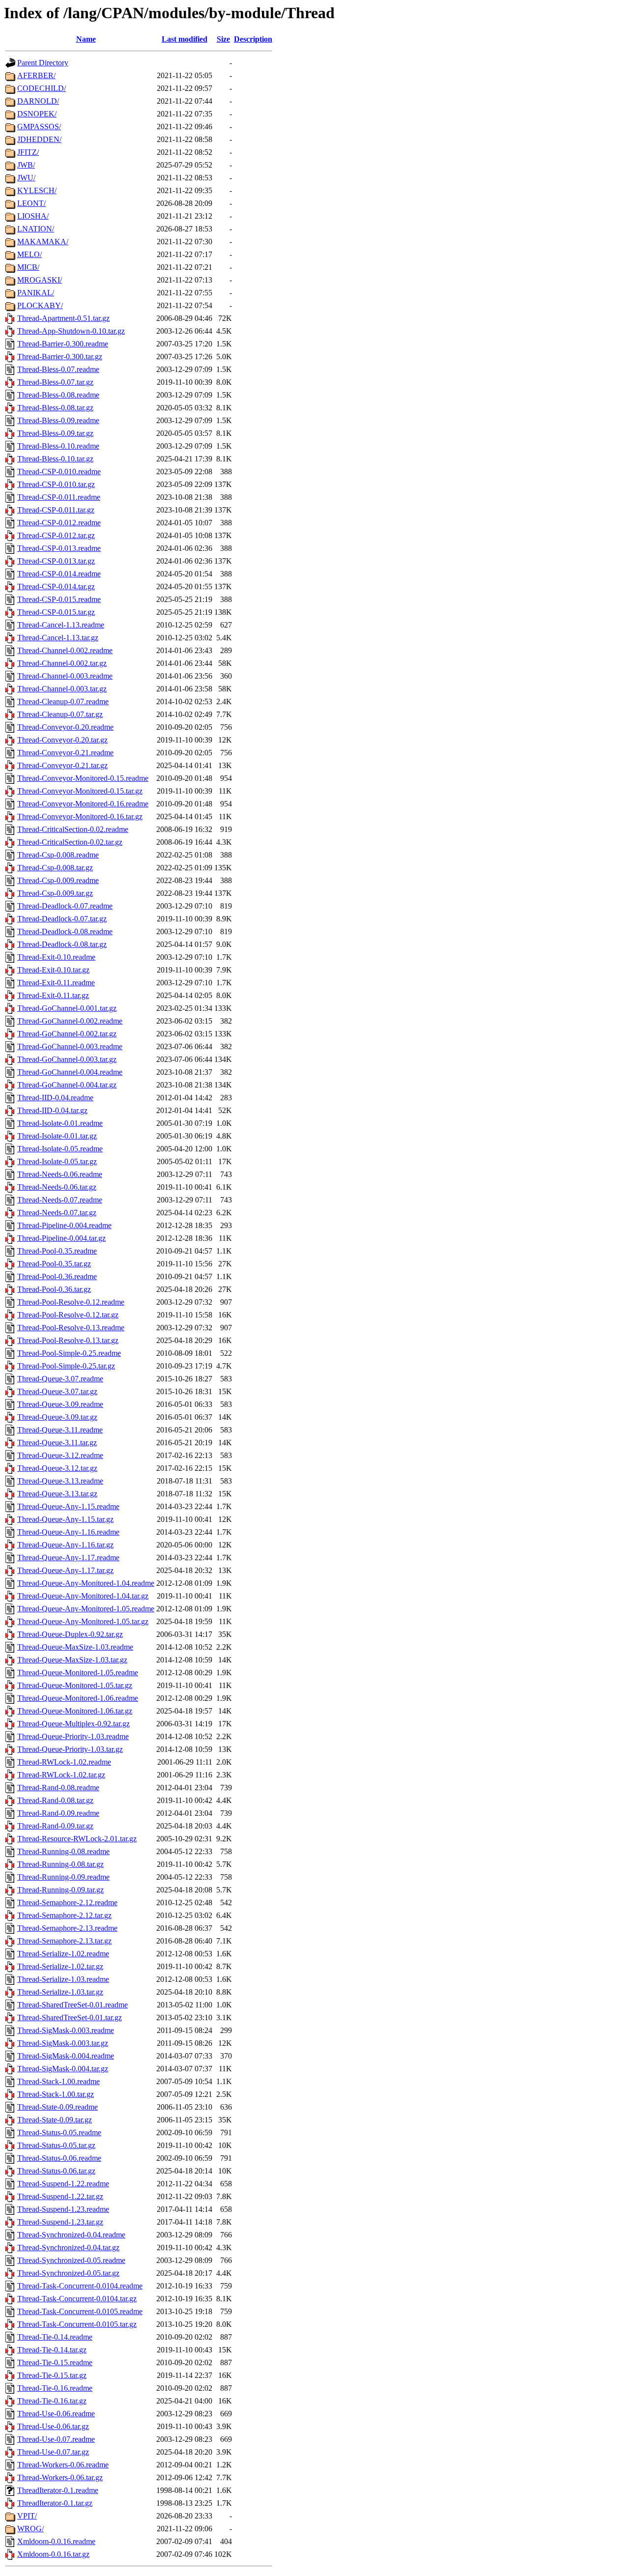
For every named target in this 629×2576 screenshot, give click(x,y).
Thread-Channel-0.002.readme (65, 650)
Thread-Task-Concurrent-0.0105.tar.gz (77, 2324)
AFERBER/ (36, 75)
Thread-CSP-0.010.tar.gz (56, 484)
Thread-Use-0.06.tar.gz (53, 2426)
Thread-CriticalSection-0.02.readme (73, 829)
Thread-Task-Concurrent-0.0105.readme (80, 2311)
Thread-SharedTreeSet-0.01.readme (72, 2005)
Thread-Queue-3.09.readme (60, 1404)
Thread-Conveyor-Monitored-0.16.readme (83, 804)
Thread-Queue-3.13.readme (60, 1481)
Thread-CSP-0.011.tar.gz (56, 510)
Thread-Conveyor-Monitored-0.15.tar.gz (80, 791)
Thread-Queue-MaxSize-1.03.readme (75, 1647)
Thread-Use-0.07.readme (56, 2439)
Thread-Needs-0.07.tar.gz (57, 1213)
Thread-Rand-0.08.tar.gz (55, 1800)
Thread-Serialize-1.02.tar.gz (60, 1966)
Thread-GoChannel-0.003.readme (70, 1046)
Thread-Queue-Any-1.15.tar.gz (65, 1519)
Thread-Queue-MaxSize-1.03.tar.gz (72, 1660)
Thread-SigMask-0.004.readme (66, 2056)
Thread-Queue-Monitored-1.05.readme (78, 1673)
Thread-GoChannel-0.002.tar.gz (67, 1034)
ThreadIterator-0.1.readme (58, 2490)
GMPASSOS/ (39, 127)
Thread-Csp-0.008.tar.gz (55, 868)
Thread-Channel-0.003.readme (65, 676)
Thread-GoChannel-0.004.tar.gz (67, 1085)
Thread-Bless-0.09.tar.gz (55, 433)
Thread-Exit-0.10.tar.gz (53, 970)
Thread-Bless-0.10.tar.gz (55, 459)
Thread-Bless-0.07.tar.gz (55, 382)
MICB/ (28, 267)
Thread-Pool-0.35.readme (57, 1251)
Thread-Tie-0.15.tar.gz (52, 2375)
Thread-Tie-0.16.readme (55, 2388)
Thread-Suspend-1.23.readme (63, 2209)
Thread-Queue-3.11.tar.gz (57, 1443)
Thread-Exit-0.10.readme (56, 957)
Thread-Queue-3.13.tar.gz (57, 1494)
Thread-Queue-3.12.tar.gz (57, 1468)
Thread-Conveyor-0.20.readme (65, 727)
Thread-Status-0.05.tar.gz (56, 2145)
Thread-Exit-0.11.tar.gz (53, 995)
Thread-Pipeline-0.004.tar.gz (61, 1238)
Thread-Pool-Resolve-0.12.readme (71, 1302)
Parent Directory (43, 63)
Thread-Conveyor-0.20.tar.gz (62, 740)
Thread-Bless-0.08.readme (58, 395)
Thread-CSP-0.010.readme (59, 472)
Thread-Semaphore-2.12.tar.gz (64, 1915)
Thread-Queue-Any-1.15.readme (68, 1506)
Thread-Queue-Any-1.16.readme (68, 1532)
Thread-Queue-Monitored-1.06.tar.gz (75, 1711)
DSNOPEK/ (37, 114)
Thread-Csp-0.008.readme (58, 855)
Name (86, 39)
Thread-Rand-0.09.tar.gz (55, 1826)
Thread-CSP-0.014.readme (59, 574)
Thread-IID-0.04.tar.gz (52, 1110)
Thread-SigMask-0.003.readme (66, 2030)
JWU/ (26, 178)
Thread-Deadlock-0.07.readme (65, 906)
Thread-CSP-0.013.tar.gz (56, 561)
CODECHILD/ (42, 88)
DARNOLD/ (38, 101)
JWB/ (26, 165)
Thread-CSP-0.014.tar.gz (56, 587)
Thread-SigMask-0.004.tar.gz (63, 2069)
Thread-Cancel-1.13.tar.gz (58, 638)
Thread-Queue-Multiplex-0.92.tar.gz (73, 1724)
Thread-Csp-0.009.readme (58, 880)
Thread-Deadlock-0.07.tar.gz (62, 919)
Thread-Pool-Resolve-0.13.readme (71, 1328)
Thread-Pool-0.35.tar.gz (54, 1264)
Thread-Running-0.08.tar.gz (60, 1864)
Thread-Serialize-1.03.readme (63, 1979)
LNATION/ (36, 229)
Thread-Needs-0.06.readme (60, 1174)
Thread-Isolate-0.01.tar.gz (57, 1136)
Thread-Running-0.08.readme (63, 1851)
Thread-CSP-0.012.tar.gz (56, 535)
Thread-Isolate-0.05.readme (60, 1149)
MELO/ (29, 254)
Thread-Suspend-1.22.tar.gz (60, 2196)
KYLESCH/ (37, 190)
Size (223, 39)
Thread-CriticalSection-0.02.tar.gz (70, 842)
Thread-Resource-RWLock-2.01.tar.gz (77, 1839)
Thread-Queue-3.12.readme (60, 1455)
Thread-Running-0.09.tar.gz (60, 1890)
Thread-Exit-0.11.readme (56, 983)
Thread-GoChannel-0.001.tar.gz (67, 1008)
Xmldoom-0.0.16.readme (56, 2541)
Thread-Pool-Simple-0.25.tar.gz (66, 1366)
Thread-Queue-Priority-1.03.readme (73, 1736)
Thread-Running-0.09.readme (63, 1877)
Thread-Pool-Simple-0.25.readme (69, 1353)
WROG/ (30, 2529)
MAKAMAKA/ (43, 242)
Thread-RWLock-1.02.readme (64, 1762)
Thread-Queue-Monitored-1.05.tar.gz (75, 1685)
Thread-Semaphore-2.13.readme (67, 1928)
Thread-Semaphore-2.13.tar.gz (64, 1941)
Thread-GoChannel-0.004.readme (70, 1072)
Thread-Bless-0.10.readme (58, 446)
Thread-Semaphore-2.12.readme (67, 1903)
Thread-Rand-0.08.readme (58, 1788)
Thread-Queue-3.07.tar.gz (57, 1391)
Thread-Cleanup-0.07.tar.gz (60, 714)
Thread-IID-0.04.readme (55, 1098)
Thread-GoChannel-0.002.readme (70, 1021)
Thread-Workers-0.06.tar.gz (60, 2477)
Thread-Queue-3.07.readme (60, 1379)
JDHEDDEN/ (39, 139)
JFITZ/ (28, 152)
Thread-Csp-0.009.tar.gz (55, 893)
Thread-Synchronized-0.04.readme (71, 2235)
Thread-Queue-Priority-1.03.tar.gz (70, 1749)
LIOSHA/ (33, 216)
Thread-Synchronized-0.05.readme (71, 2260)
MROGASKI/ (40, 280)
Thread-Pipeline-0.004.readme (64, 1225)
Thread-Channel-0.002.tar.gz (62, 663)
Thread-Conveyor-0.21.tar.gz (62, 765)
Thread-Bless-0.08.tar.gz (55, 408)
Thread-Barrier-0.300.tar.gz (60, 357)
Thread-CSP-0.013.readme (59, 548)
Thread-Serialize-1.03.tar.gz (60, 1992)
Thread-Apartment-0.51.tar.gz (63, 318)
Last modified (185, 39)
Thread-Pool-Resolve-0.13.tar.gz (68, 1340)
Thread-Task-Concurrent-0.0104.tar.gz (77, 2299)
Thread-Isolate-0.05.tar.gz (57, 1161)
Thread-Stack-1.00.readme (58, 2081)
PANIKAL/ (36, 293)
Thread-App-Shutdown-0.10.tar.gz (71, 331)
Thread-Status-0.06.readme (59, 2158)
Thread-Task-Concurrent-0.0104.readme (80, 2286)
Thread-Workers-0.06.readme (63, 2465)
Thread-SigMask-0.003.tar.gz (63, 2043)
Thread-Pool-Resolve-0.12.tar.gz (68, 1315)
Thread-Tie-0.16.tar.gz (52, 2401)
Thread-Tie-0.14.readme (55, 2337)
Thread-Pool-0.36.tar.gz (54, 1289)
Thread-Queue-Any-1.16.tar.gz (65, 1545)
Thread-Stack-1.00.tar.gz (56, 2094)
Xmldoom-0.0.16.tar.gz (53, 2554)
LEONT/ (31, 203)
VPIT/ (27, 2516)
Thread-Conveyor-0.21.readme (65, 753)
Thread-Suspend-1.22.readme (63, 2184)
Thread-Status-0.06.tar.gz (56, 2171)
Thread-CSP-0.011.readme (59, 497)
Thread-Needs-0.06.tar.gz (57, 1187)
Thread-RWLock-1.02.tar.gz (61, 1775)
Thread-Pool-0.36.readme (57, 1276)
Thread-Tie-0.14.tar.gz (52, 2350)
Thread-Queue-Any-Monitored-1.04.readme (86, 1583)
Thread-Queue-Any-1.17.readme (68, 1558)
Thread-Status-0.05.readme (59, 2132)
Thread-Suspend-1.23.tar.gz (60, 2222)
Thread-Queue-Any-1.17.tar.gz (65, 1570)
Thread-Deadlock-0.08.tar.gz (62, 944)
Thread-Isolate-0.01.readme (60, 1123)
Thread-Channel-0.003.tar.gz (62, 689)
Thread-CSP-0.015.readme (59, 599)
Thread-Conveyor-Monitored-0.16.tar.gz (80, 816)
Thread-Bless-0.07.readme (58, 369)
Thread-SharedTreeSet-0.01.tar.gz (70, 2018)
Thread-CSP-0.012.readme (59, 523)
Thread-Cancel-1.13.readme (61, 625)
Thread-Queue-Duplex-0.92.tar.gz (70, 1634)
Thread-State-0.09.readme (57, 2107)
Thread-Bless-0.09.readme (58, 420)
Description (253, 39)
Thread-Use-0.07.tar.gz (53, 2452)
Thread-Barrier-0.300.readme (63, 344)
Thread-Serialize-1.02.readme (63, 1954)
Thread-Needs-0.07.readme (60, 1200)
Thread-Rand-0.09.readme (58, 1813)
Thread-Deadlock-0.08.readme (65, 931)
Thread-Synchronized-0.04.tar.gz (68, 2247)
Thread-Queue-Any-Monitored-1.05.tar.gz (83, 1621)
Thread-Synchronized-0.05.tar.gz (68, 2273)
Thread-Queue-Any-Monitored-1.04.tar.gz (83, 1596)
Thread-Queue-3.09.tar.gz (57, 1417)
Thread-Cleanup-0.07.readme (63, 701)
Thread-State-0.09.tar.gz (55, 2120)
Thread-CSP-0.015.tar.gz (56, 612)
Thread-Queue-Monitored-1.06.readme (78, 1698)
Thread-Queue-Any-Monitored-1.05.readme (86, 1609)
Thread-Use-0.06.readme (56, 2414)
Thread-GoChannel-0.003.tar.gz (67, 1059)
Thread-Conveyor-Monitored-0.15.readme (83, 778)
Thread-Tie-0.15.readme (55, 2362)
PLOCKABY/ (40, 305)
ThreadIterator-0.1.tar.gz (55, 2503)
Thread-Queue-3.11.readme (60, 1430)
